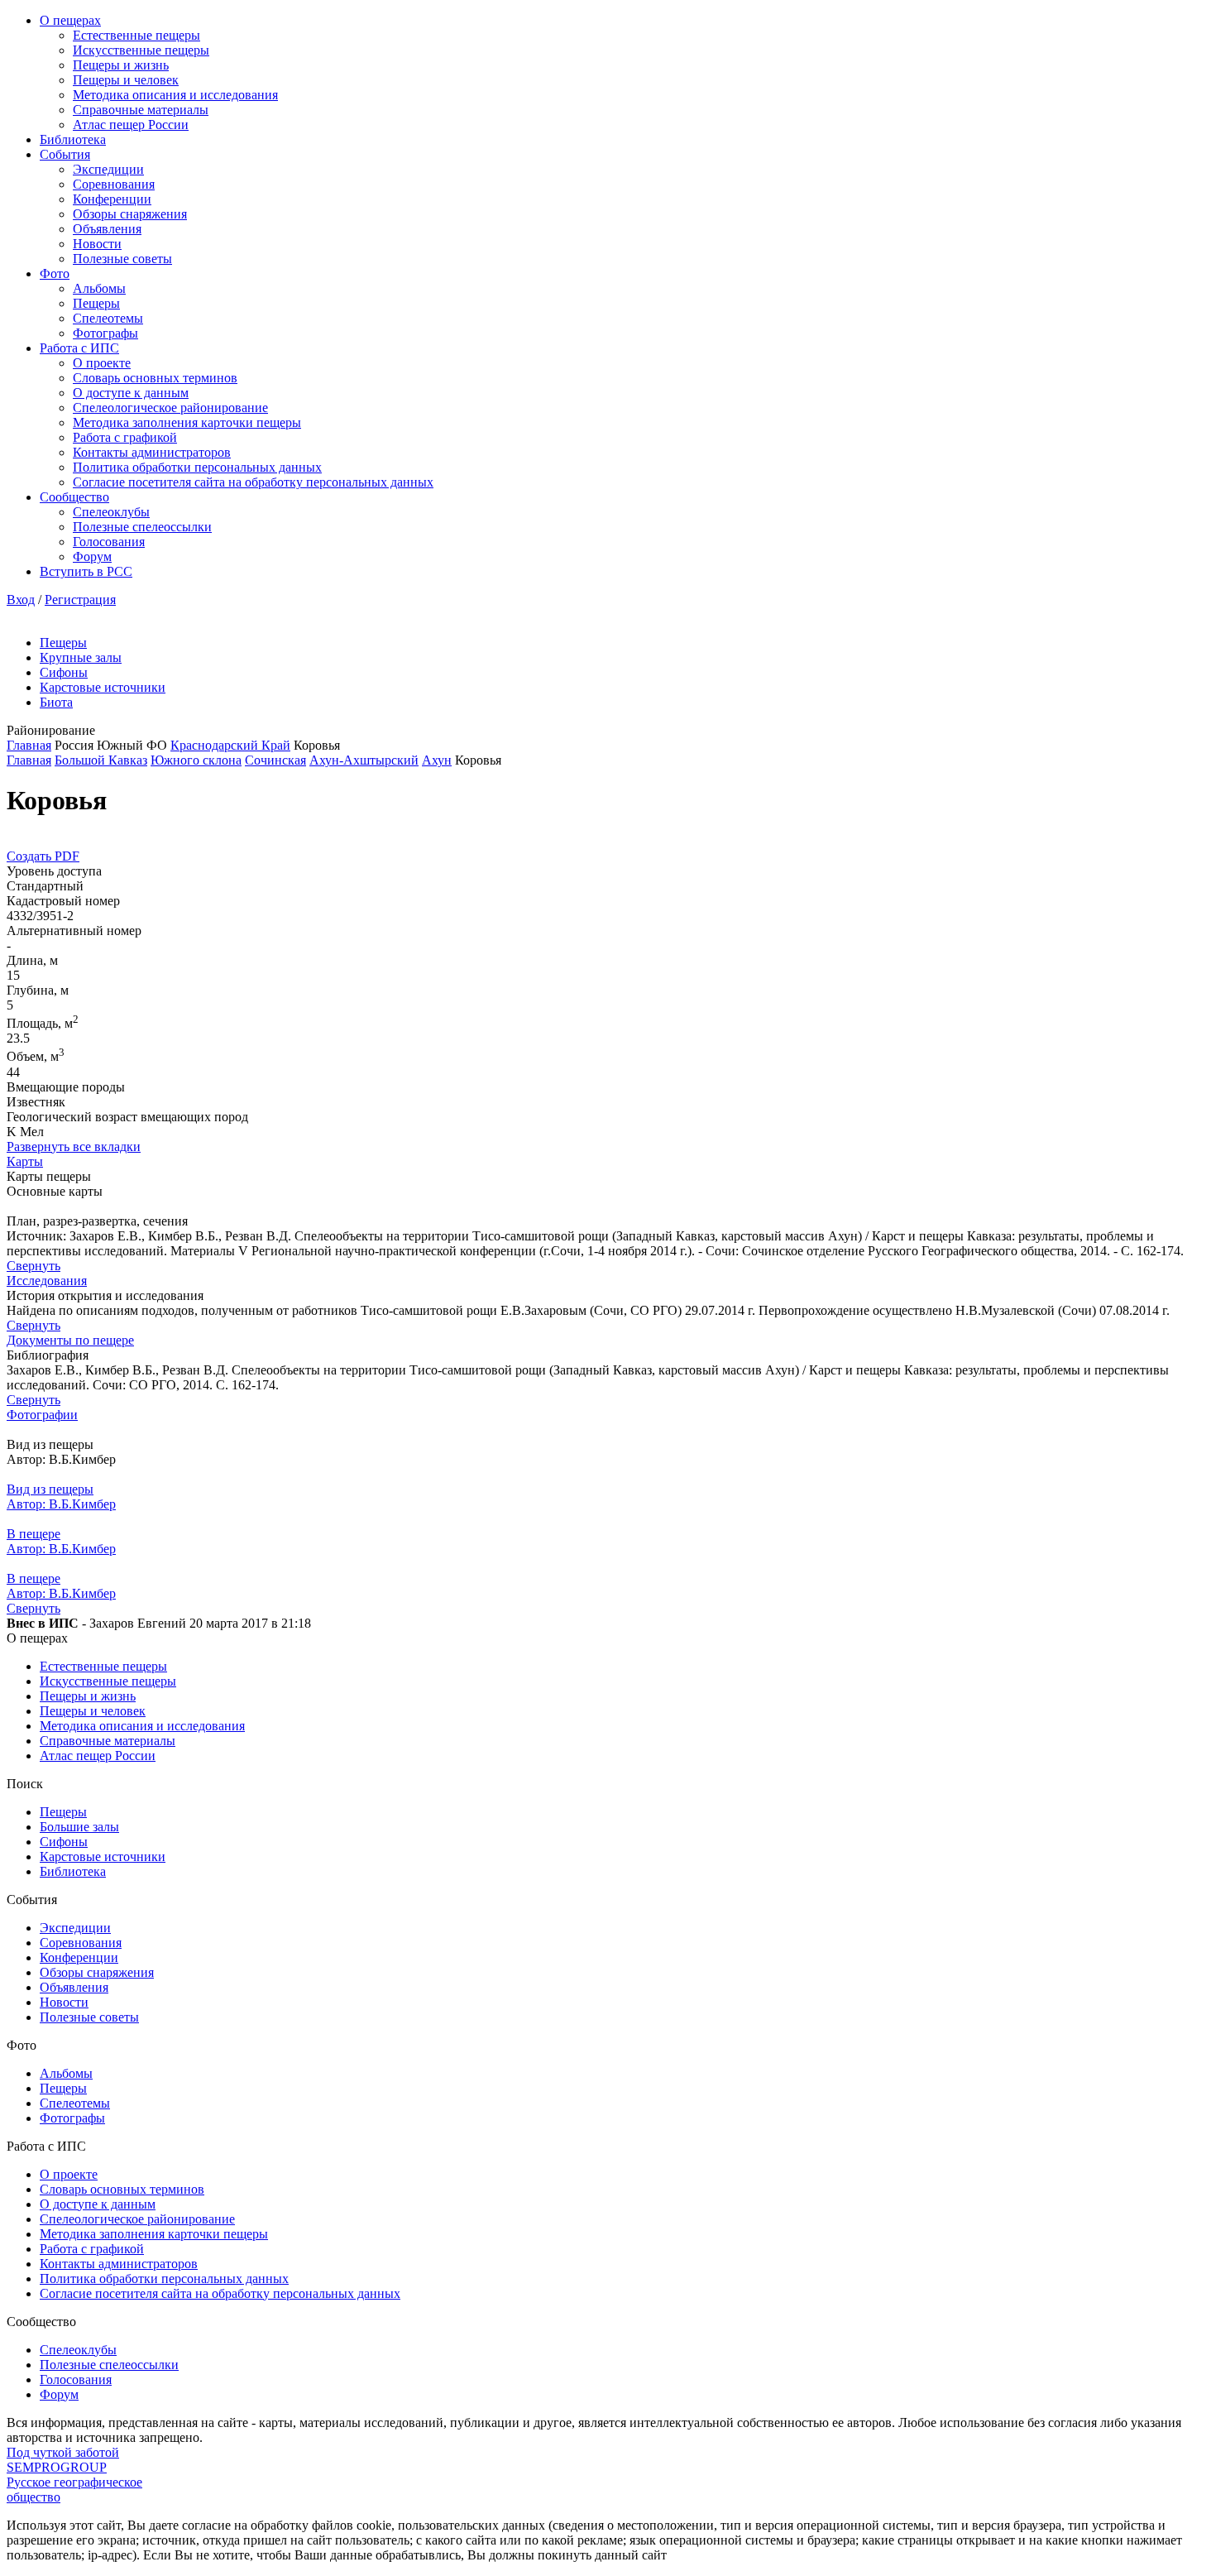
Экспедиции (108, 169)
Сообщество (74, 497)
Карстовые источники (103, 687)
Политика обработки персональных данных (197, 467)
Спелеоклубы (111, 512)
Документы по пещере (70, 1340)
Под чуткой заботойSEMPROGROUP (63, 2460)
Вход (21, 600)
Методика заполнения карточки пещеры (187, 422)
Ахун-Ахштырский (364, 760)
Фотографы (105, 333)
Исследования (47, 1281)
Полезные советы (122, 259)
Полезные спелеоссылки (142, 527)
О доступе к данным (131, 393)
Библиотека (73, 139)
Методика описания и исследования (175, 95)
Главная (29, 745)
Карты (25, 1161)
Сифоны (64, 672)
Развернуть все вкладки (74, 1146)
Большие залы (79, 1827)
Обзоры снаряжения (130, 214)
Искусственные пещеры (141, 50)
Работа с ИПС (79, 348)
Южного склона (196, 760)
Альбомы (99, 288)
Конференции (112, 199)
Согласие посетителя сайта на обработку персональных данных (253, 482)
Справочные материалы (141, 110)
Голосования (109, 542)
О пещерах (70, 20)
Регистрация (80, 600)
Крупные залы (81, 657)
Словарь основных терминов (155, 378)
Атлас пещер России (131, 125)
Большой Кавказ (101, 760)
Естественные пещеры (136, 35)
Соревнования (114, 184)
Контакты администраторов (152, 452)
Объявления (107, 229)
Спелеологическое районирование (170, 408)
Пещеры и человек (126, 80)
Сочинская (275, 760)
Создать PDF (43, 856)
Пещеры (96, 303)
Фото (55, 273)
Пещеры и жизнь (121, 65)
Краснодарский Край (230, 745)
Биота (56, 702)
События (65, 154)
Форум (92, 556)
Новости (97, 244)
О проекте (102, 363)
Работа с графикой (125, 437)
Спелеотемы (108, 318)
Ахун (437, 760)
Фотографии (42, 1415)
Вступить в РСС (86, 571)
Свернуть (34, 1266)
